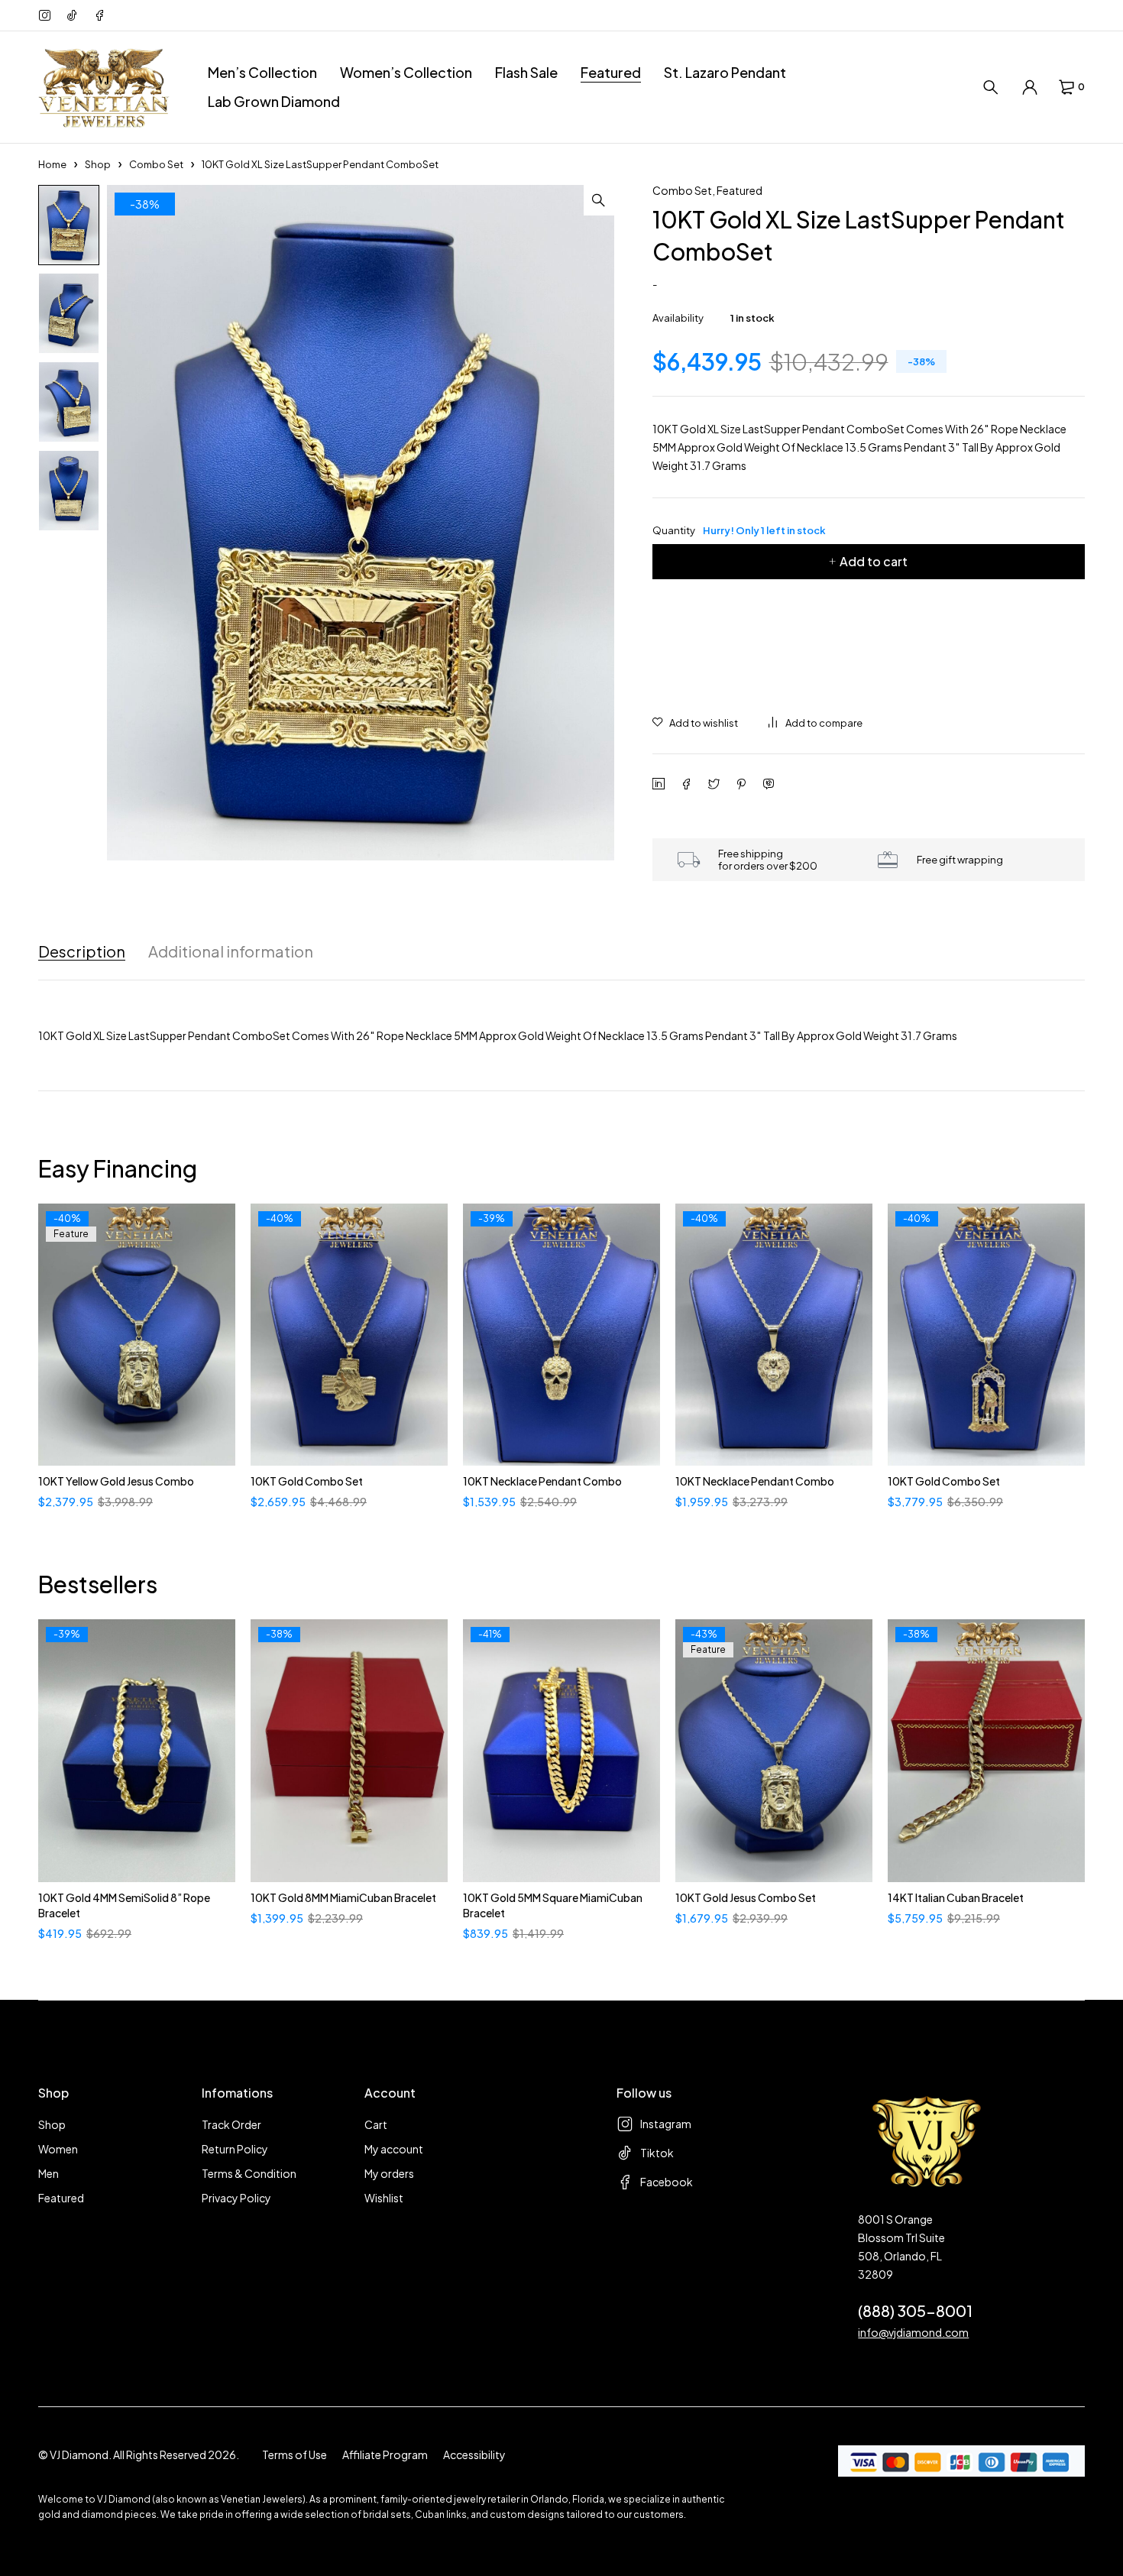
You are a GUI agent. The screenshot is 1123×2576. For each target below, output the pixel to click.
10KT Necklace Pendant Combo (542, 1481)
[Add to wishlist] (695, 723)
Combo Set (156, 164)
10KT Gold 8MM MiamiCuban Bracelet (343, 1897)
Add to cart (874, 561)
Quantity (739, 530)
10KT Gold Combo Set (307, 1481)
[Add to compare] (816, 723)
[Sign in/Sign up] (1030, 87)
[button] (599, 200)
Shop (98, 164)
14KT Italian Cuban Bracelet (956, 1897)
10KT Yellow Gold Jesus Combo (116, 1481)
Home (52, 164)
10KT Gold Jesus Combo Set (746, 1897)
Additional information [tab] (231, 951)
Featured (739, 190)
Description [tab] (82, 951)
